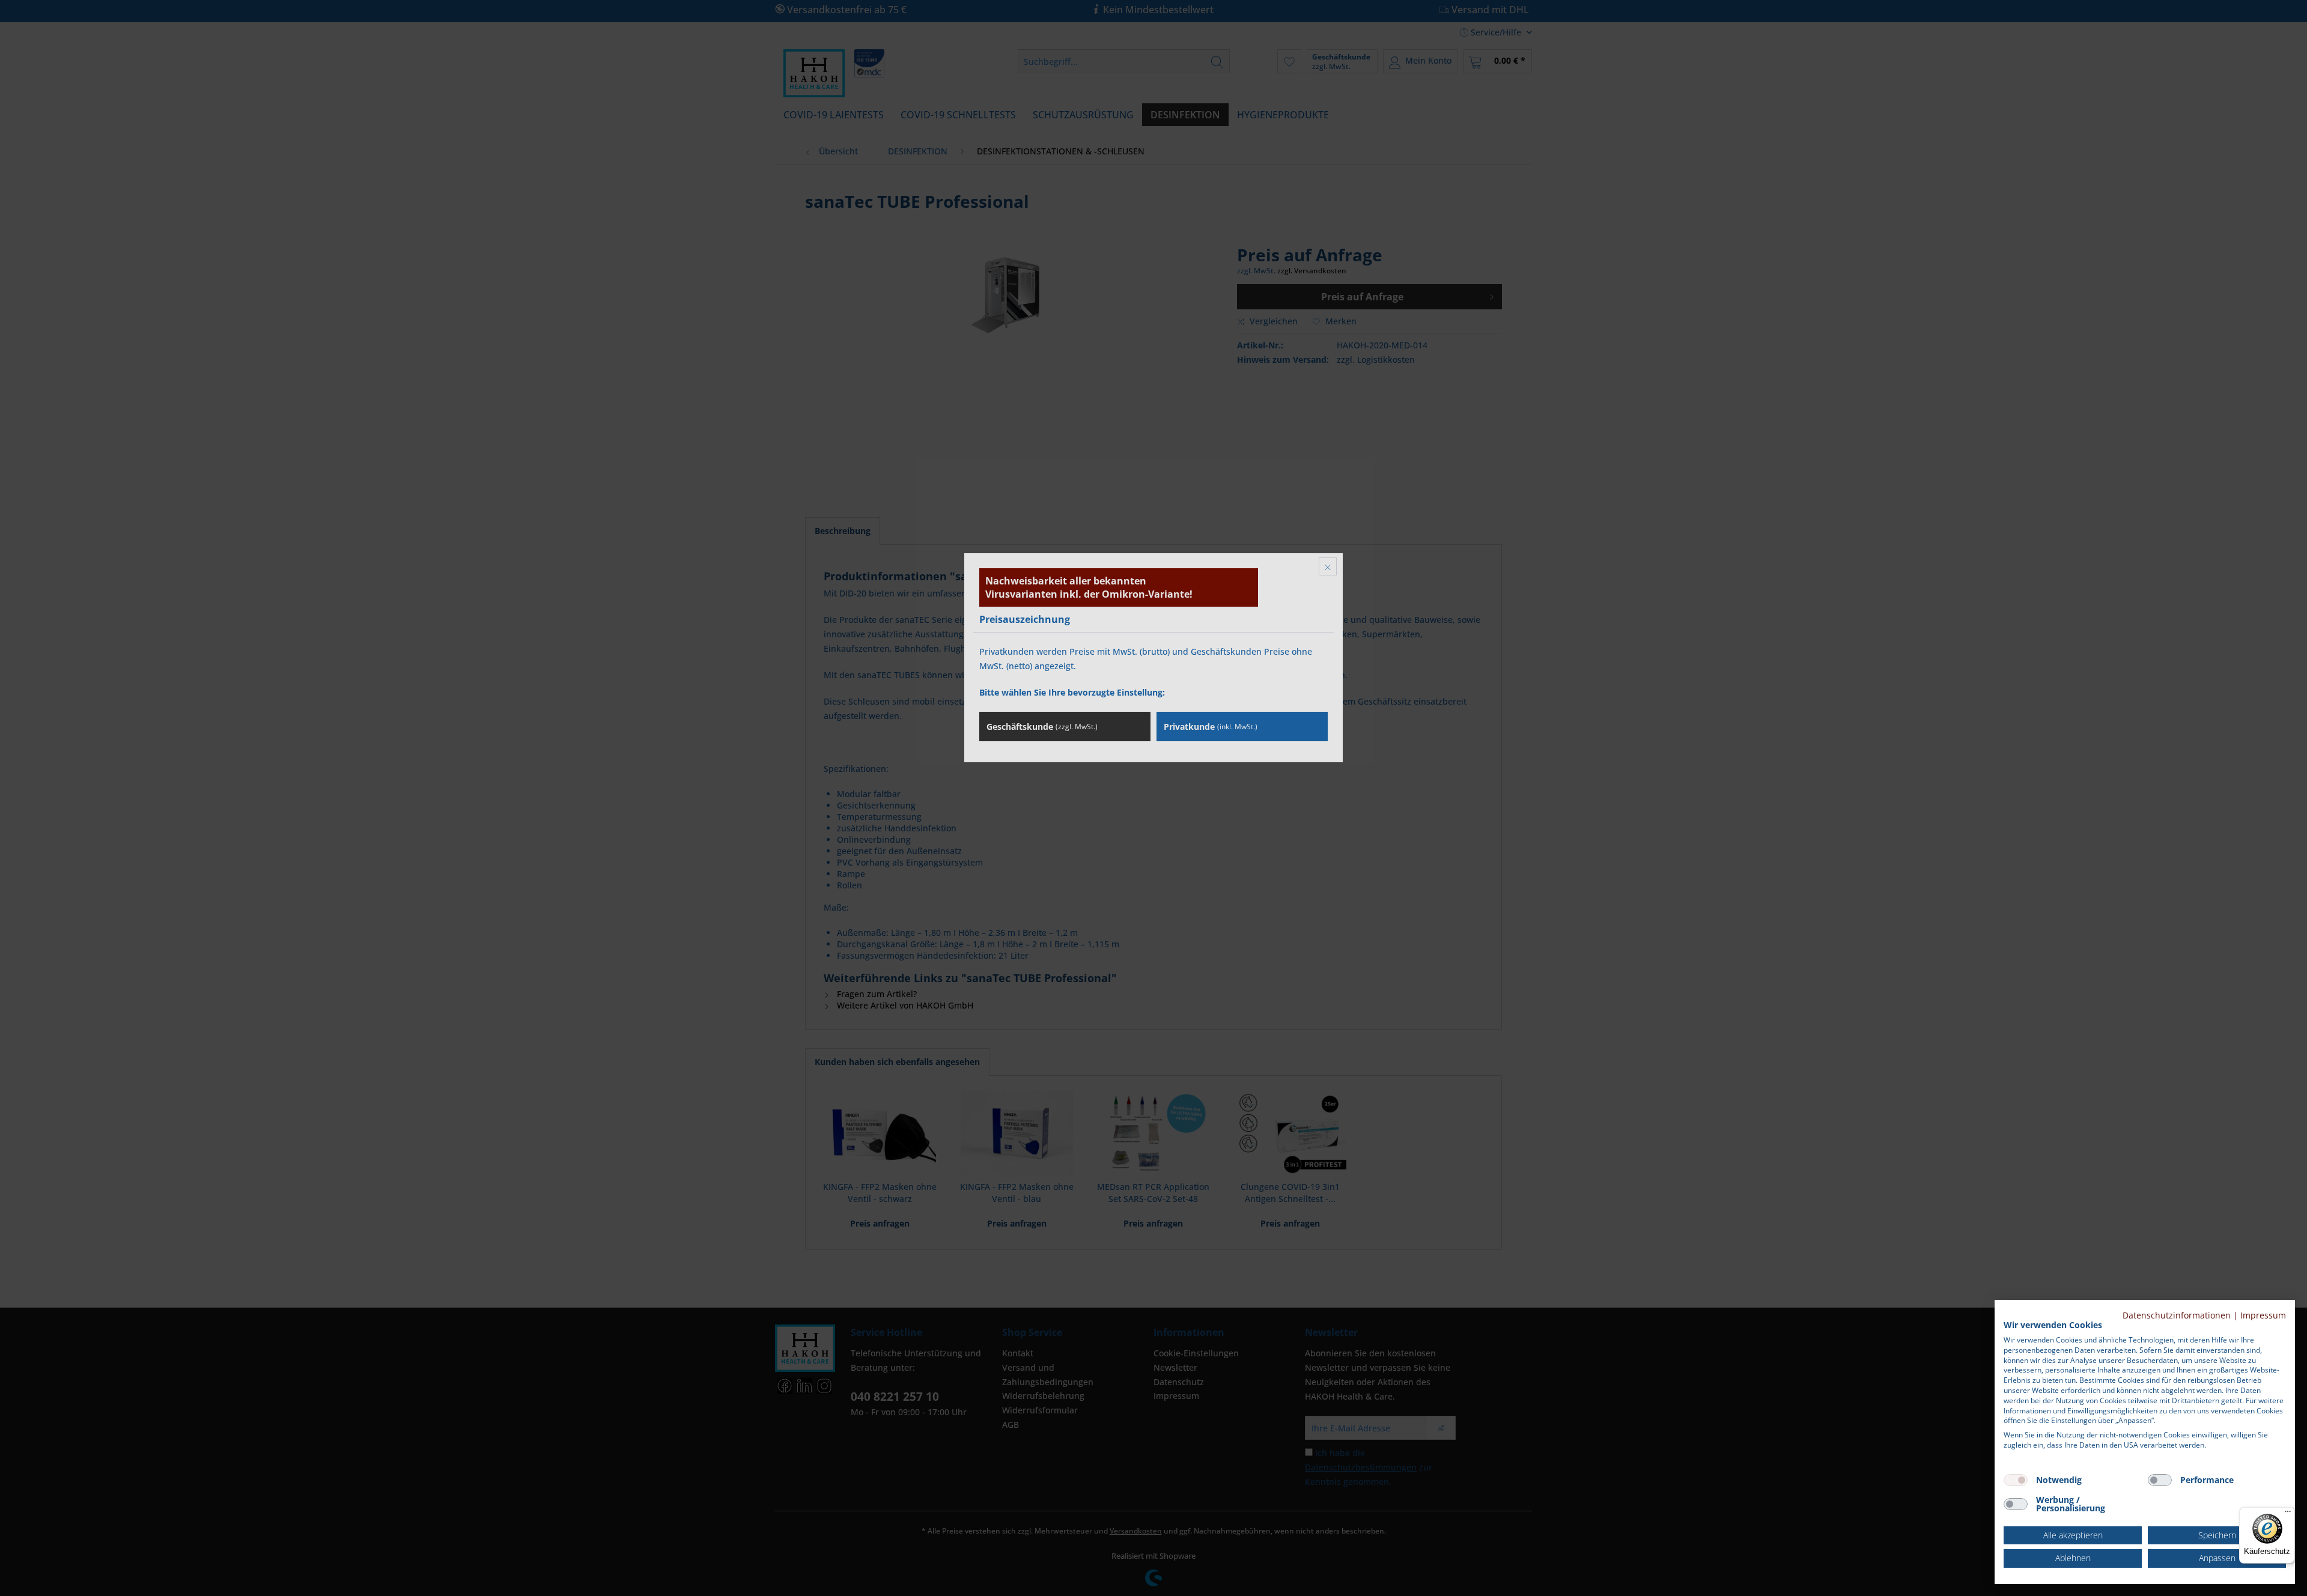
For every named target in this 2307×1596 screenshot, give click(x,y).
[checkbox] (2016, 1480)
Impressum (2263, 1315)
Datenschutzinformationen (2177, 1315)
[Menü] (2288, 1514)
